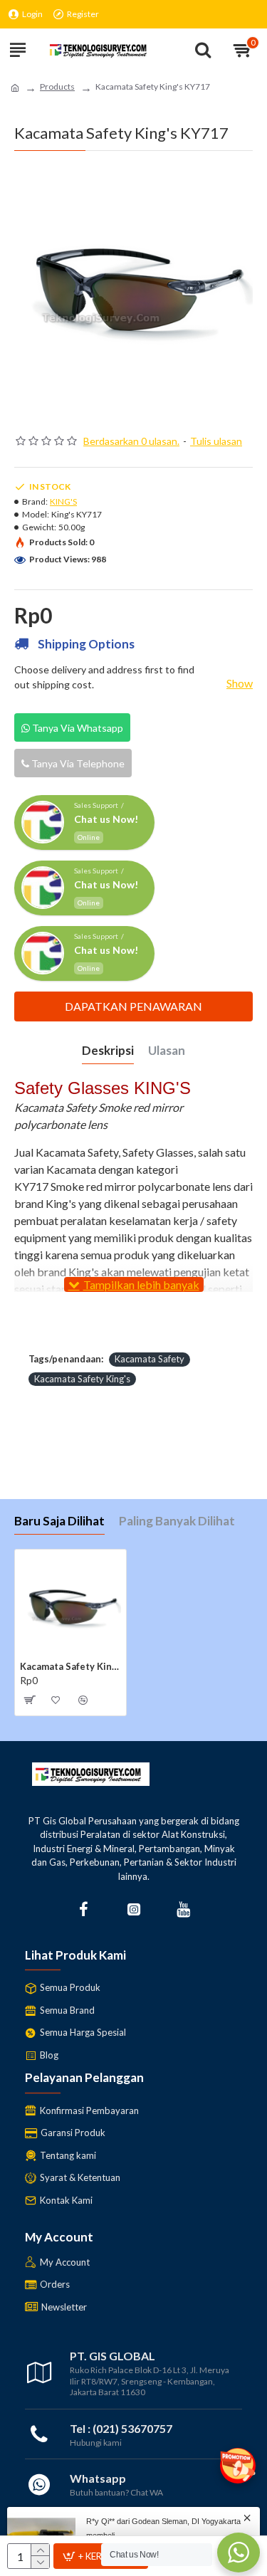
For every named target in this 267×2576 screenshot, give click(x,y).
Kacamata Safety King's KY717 (70, 1666)
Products (57, 86)
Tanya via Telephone (77, 763)
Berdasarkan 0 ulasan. (131, 441)
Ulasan (167, 1050)
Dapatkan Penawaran (133, 1006)
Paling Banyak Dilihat (177, 1521)
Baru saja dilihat (59, 1521)
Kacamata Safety (150, 1359)
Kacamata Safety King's (82, 1379)
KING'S (63, 501)
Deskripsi (108, 1050)
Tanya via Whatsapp (77, 728)
